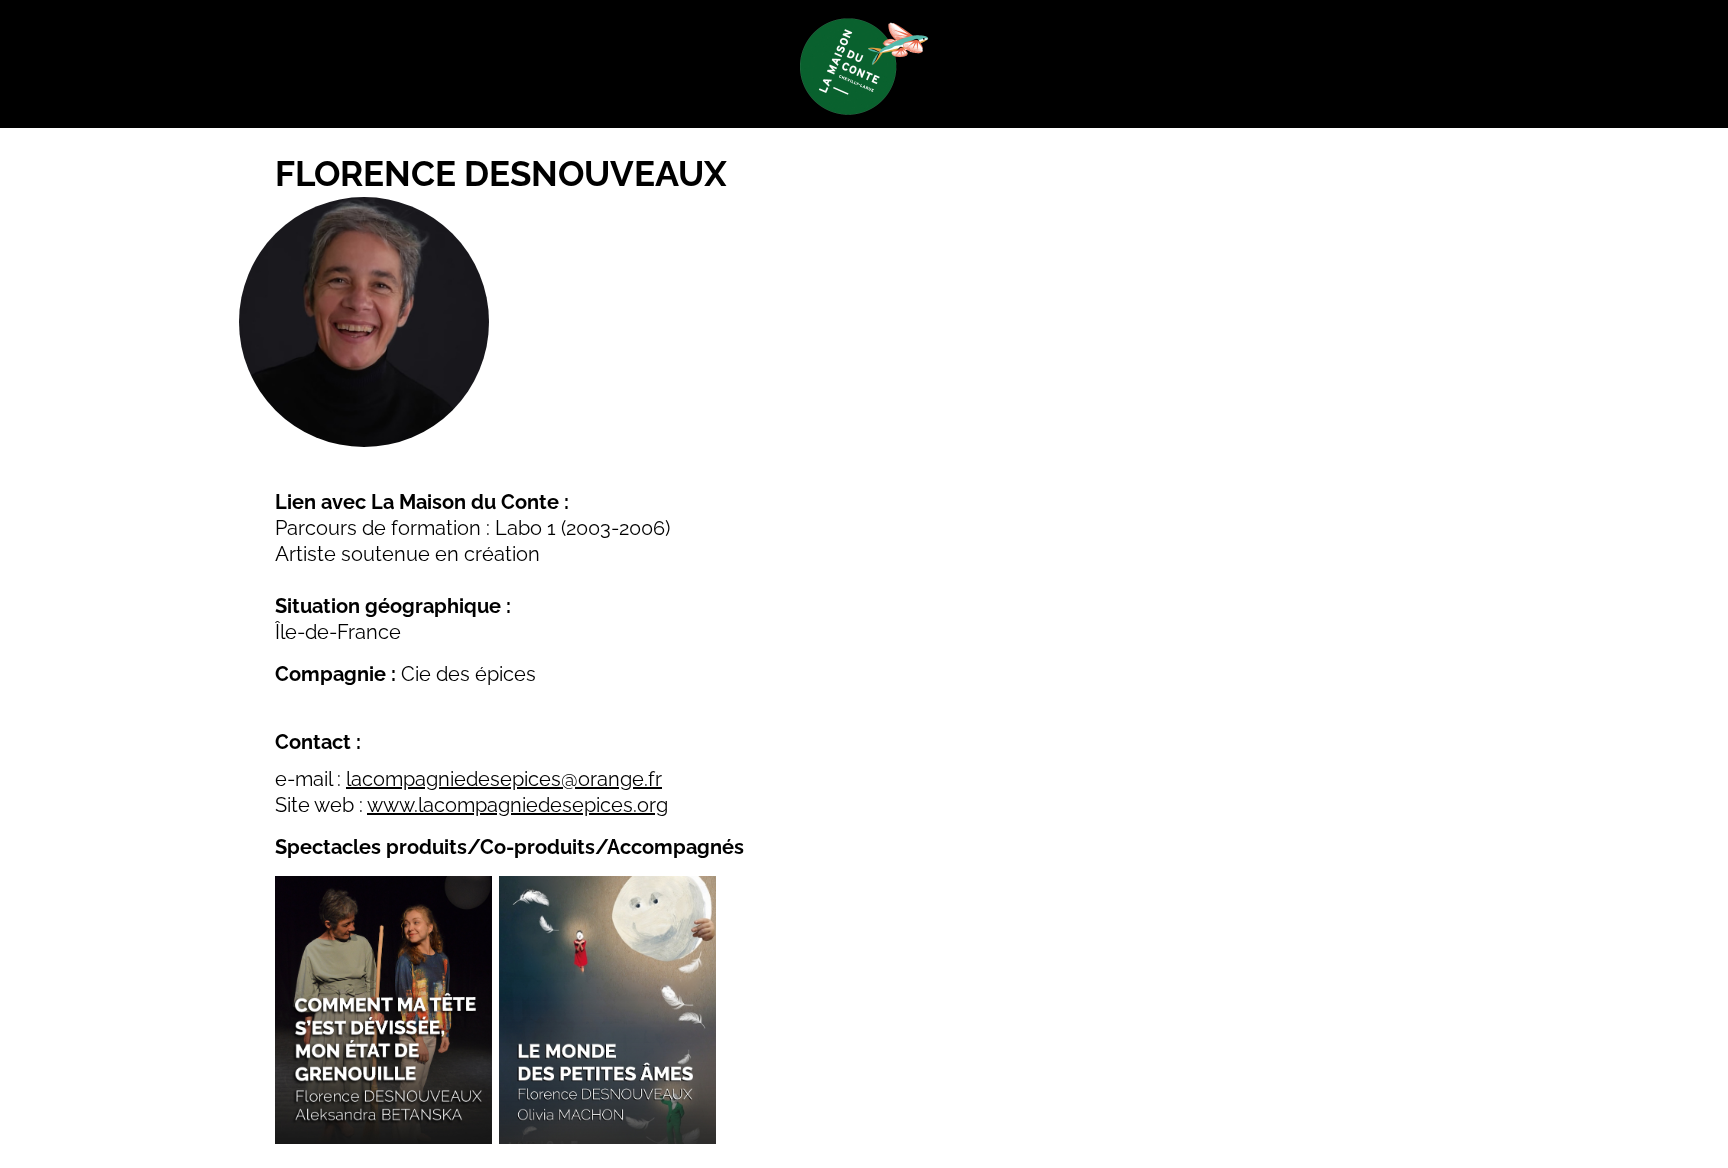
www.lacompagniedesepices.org (517, 805)
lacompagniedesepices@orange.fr (504, 779)
